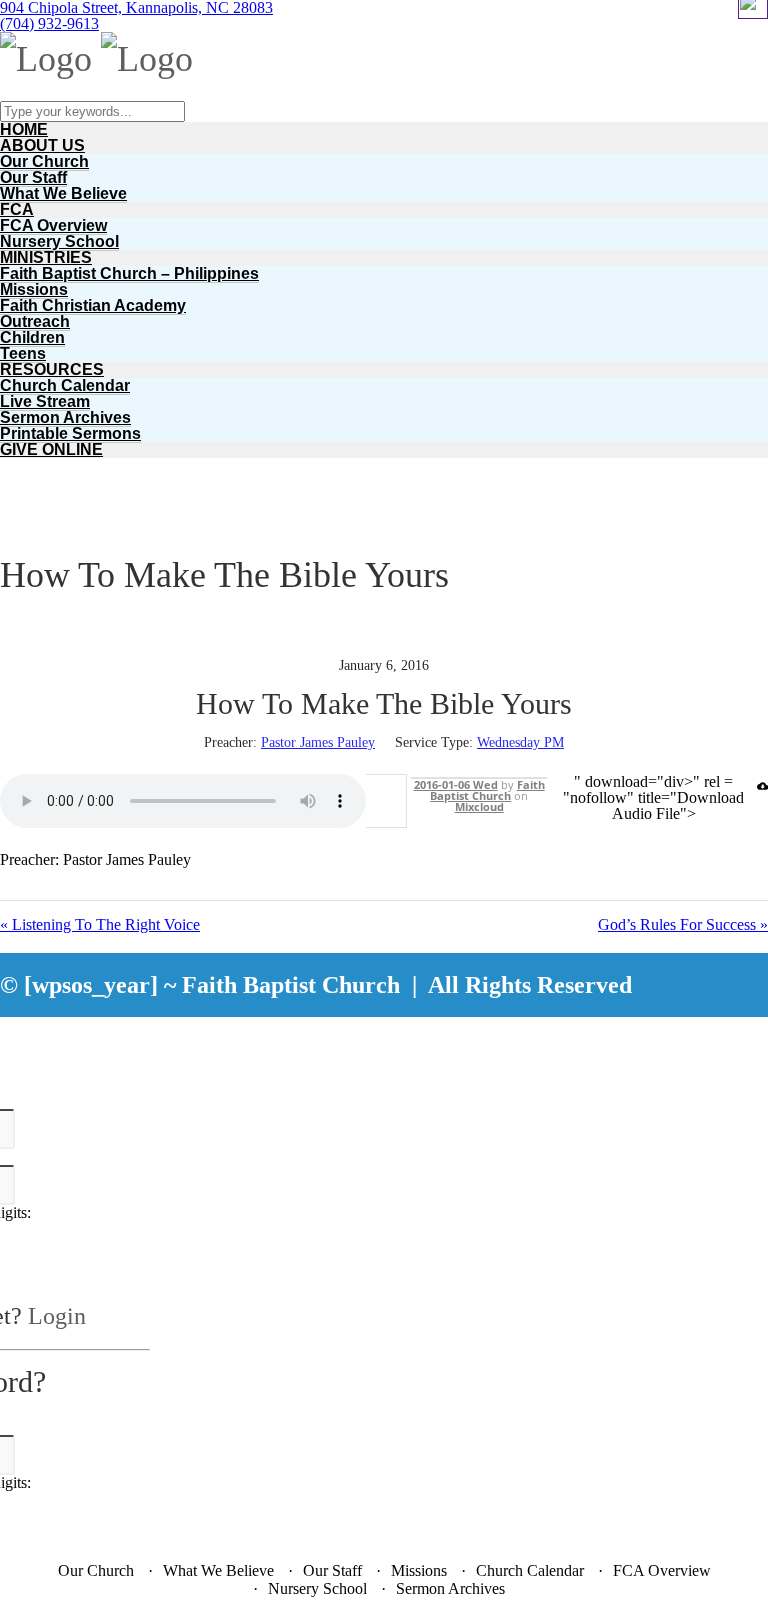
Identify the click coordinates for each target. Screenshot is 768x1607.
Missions (34, 289)
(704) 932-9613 (49, 23)
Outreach (35, 321)
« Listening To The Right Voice (100, 925)
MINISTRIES (46, 257)
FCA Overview (53, 225)
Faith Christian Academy (93, 305)
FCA (17, 209)
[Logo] (46, 59)
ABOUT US (42, 145)
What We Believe (63, 193)
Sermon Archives (65, 417)
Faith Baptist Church (487, 790)
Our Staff (33, 177)
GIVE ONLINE (51, 449)
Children (32, 337)
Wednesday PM (520, 742)
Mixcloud (479, 806)
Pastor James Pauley (318, 742)
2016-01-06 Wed (456, 784)
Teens (23, 353)
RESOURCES (52, 369)
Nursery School (59, 241)
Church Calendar (65, 385)
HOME (24, 129)
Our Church (44, 161)
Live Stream (45, 401)
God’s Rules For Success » (683, 925)
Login (57, 1316)
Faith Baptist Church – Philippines (129, 273)
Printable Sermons (70, 433)
